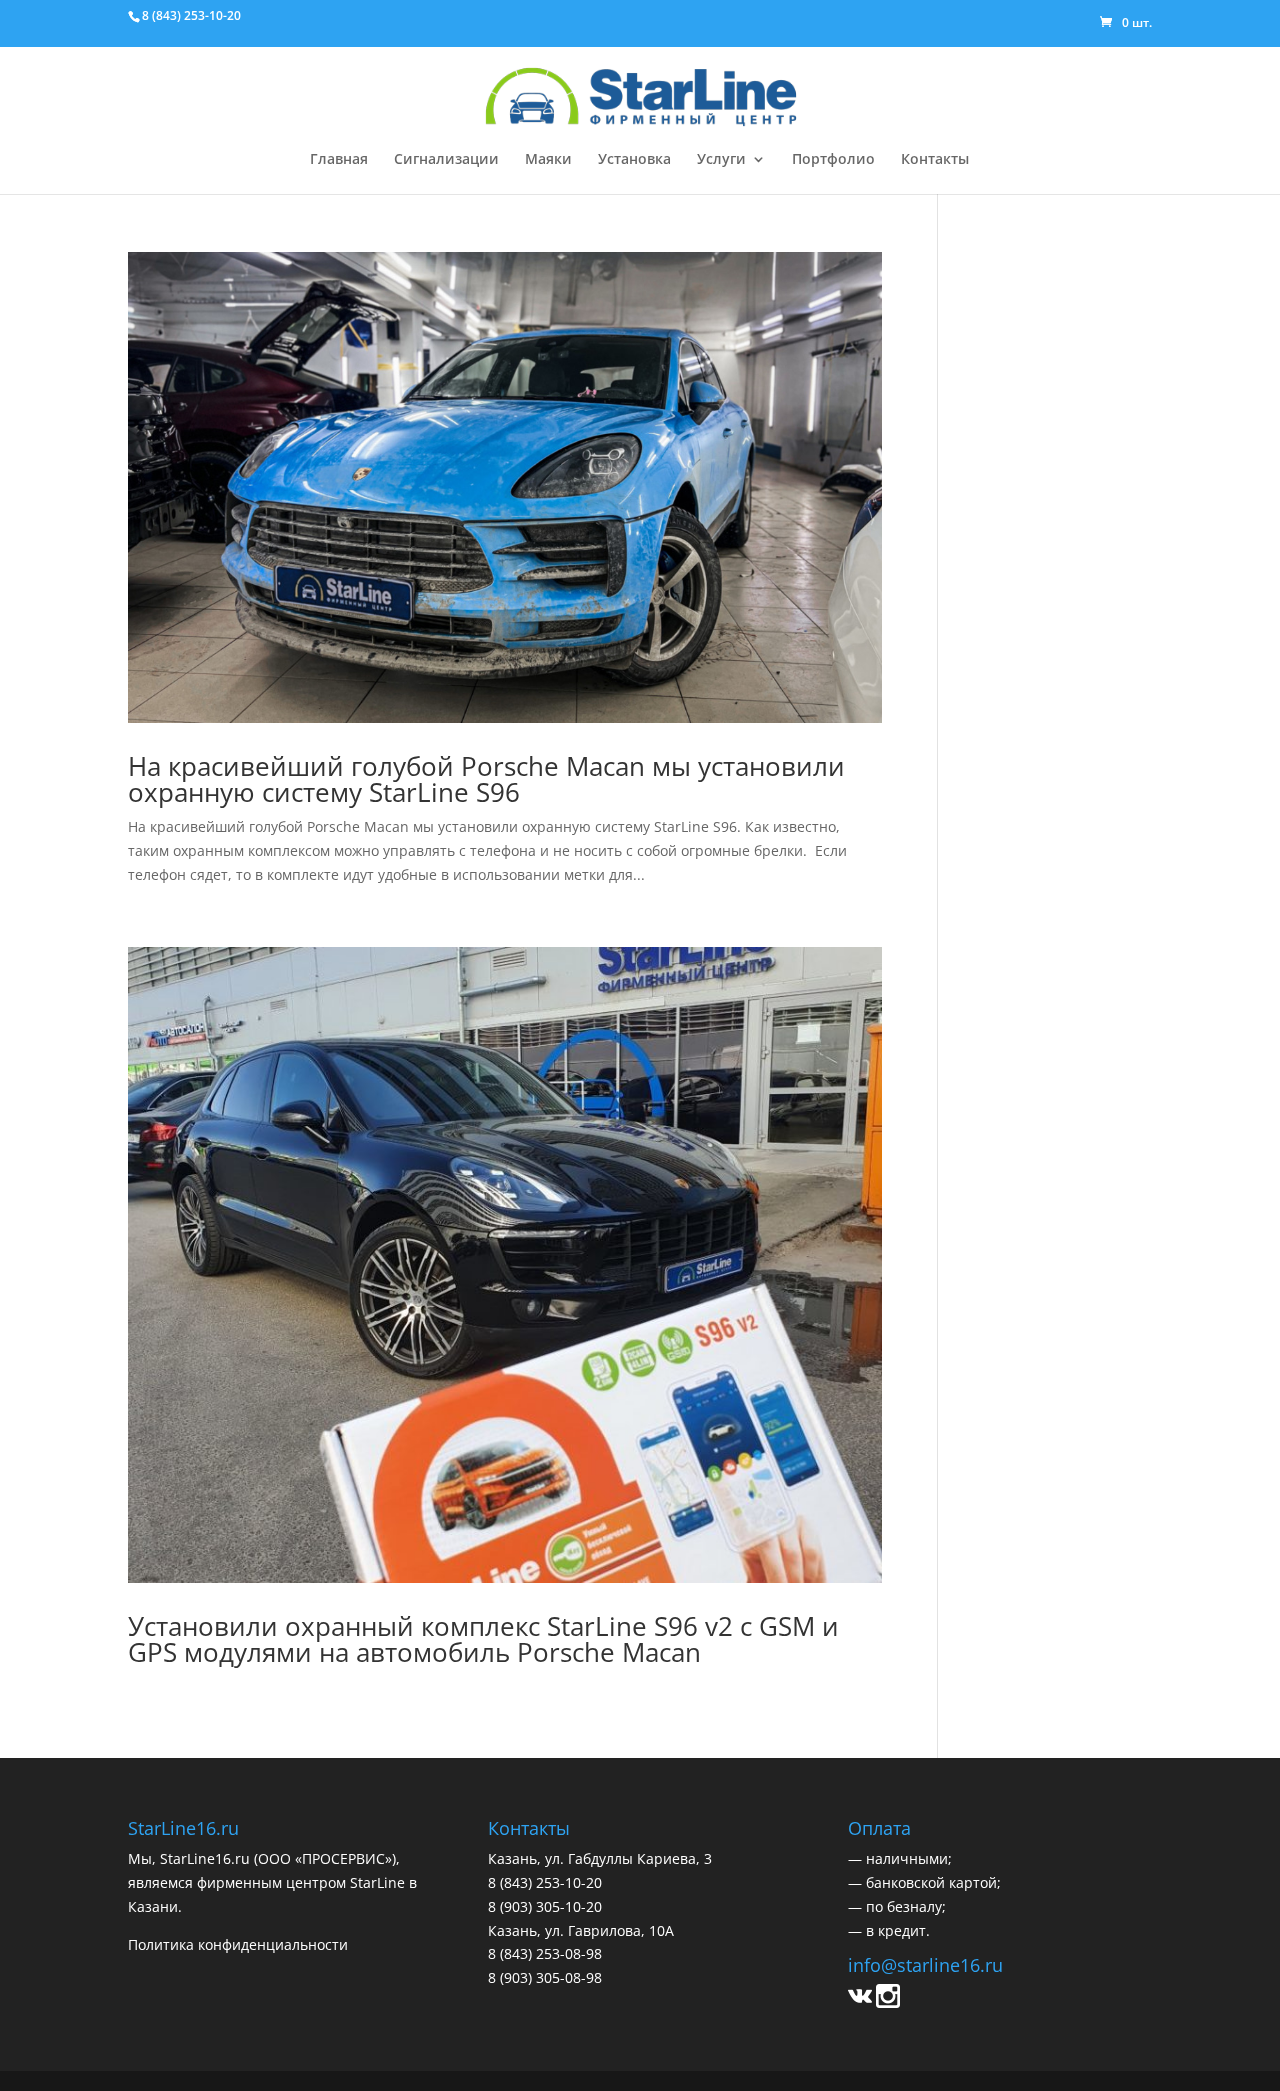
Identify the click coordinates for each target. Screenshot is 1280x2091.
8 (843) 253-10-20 (191, 15)
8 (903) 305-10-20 (545, 1906)
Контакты (935, 160)
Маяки (548, 160)
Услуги (721, 160)
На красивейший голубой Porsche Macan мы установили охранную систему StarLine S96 (486, 779)
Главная (339, 160)
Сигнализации (446, 160)
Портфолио (833, 160)
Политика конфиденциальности (238, 1944)
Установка (634, 160)
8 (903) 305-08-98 (545, 1977)
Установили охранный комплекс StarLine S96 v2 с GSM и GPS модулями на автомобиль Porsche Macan (483, 1639)
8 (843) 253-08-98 (545, 1953)
